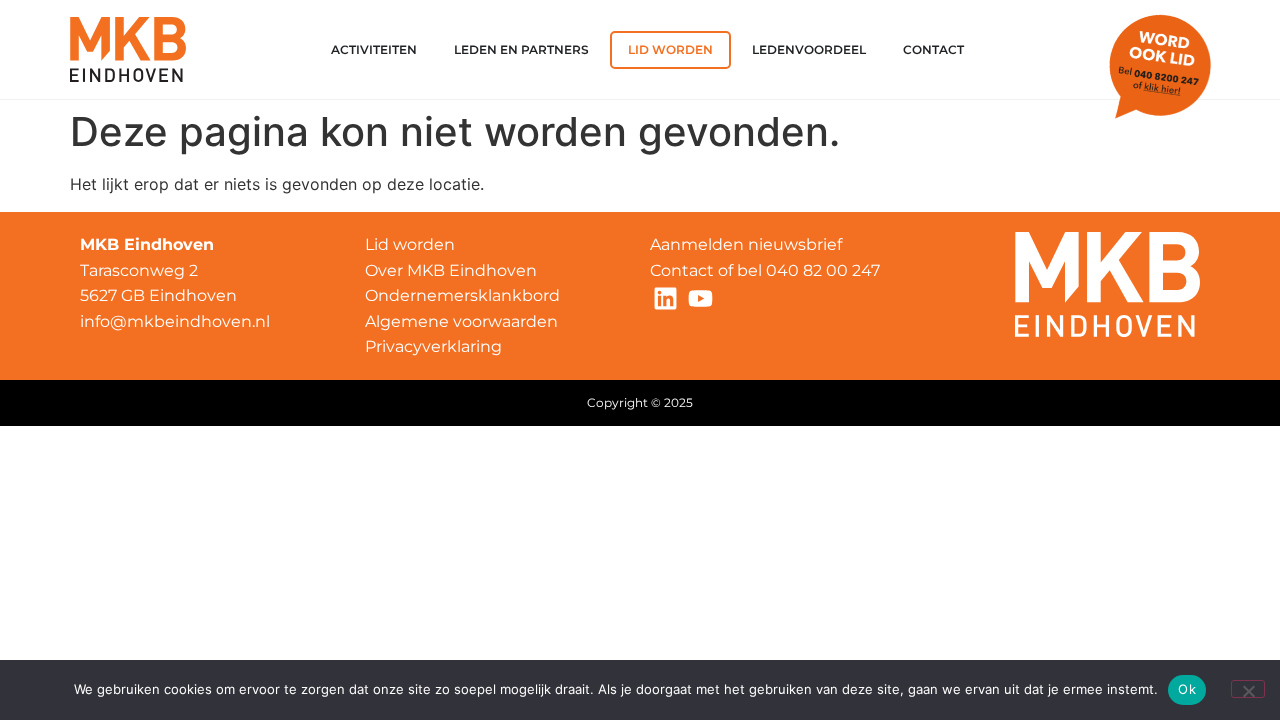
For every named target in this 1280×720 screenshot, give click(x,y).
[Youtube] (700, 298)
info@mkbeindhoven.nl (175, 321)
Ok (1187, 689)
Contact (682, 270)
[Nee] (1248, 689)
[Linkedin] (665, 298)
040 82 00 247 (825, 270)
